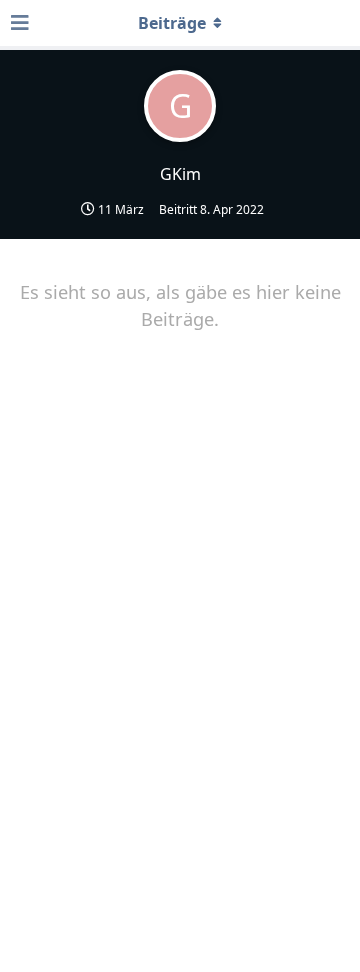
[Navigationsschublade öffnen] (20, 23)
